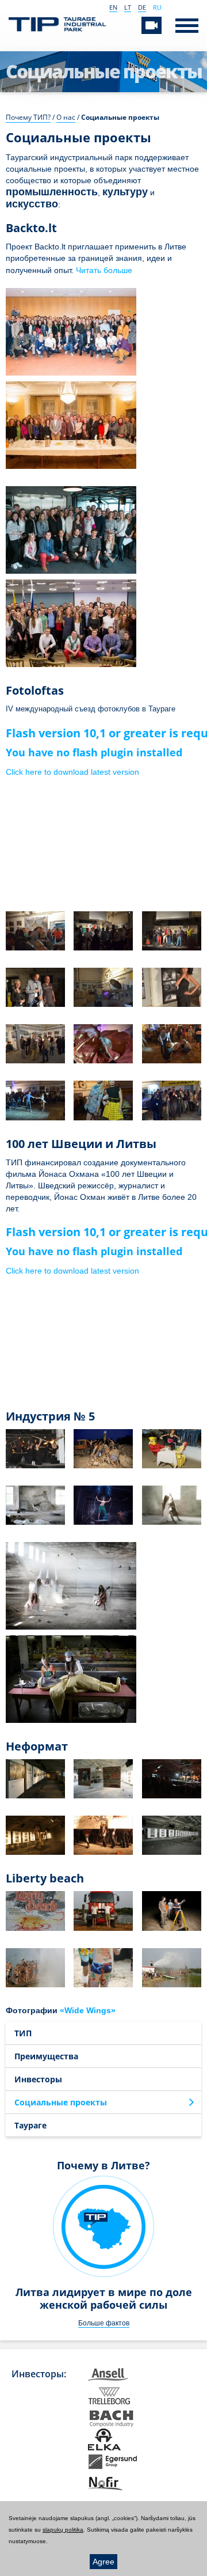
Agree (103, 2562)
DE (142, 7)
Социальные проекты (61, 2102)
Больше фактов (104, 2323)
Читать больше (104, 270)
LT (128, 7)
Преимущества (46, 2056)
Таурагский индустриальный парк (57, 26)
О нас (66, 117)
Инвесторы (38, 2079)
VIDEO (152, 25)
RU (157, 7)
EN (113, 7)
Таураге (30, 2125)
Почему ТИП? (28, 117)
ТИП (23, 2033)
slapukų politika (63, 2530)
